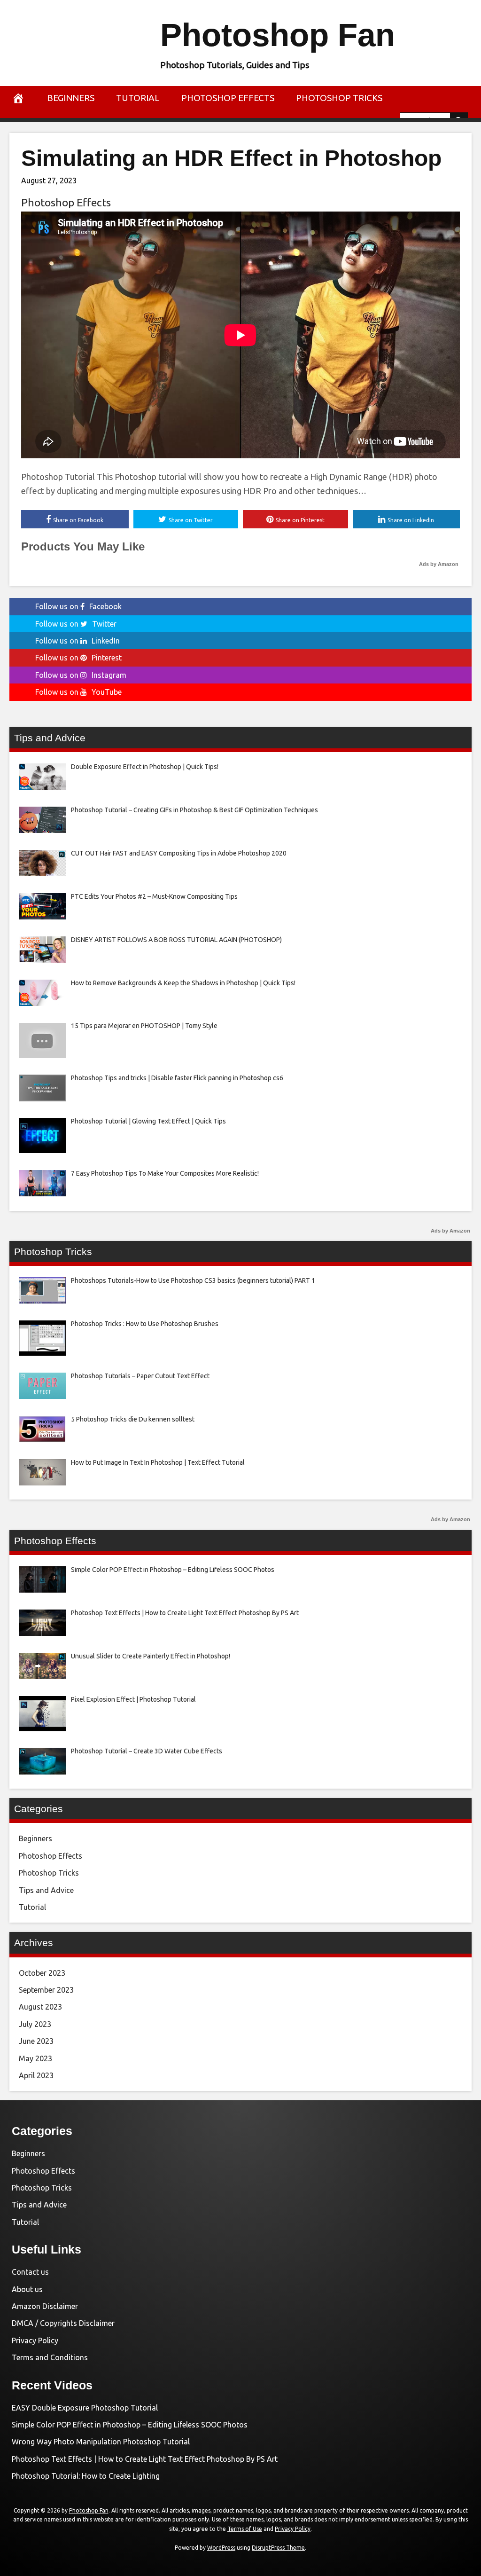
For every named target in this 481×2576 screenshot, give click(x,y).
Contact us (30, 2272)
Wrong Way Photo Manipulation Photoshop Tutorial (101, 2442)
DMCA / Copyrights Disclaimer (63, 2323)
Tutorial (138, 98)
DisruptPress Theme (278, 2548)
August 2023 (40, 2007)
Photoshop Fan (278, 35)
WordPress (221, 2548)
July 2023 (35, 2024)
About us (27, 2289)
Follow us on (78, 606)
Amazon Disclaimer (45, 2306)
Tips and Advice (46, 1890)
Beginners (71, 98)
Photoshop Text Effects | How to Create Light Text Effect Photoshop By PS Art (145, 2459)
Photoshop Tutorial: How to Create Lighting (86, 2476)
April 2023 (36, 2075)
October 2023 (42, 1973)
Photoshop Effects (228, 98)
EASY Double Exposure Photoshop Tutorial (85, 2408)
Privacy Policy (35, 2340)
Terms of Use (245, 2529)
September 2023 (46, 1990)
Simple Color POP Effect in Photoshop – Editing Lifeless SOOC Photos (130, 2425)
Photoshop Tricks (339, 98)
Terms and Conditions (50, 2357)
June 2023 (36, 2041)
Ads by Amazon (439, 564)
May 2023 (35, 2058)
